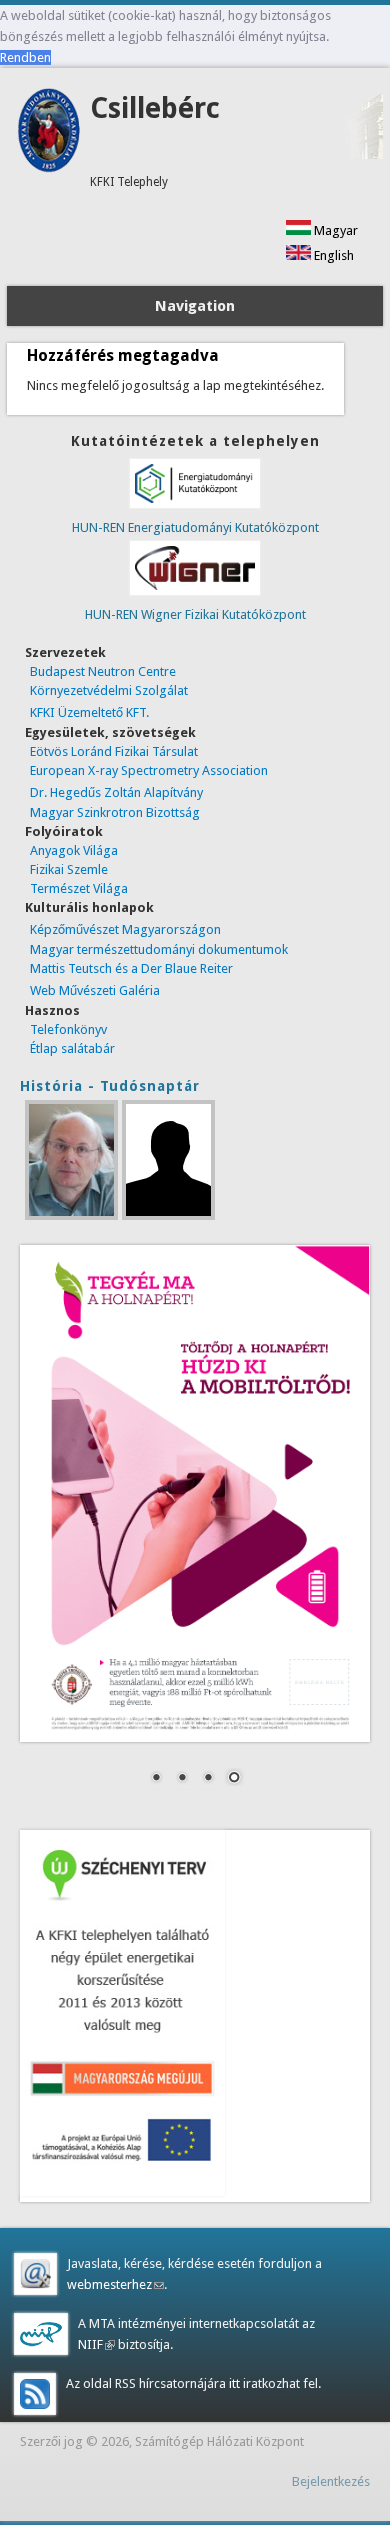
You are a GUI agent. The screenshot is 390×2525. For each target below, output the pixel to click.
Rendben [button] (25, 57)
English (332, 255)
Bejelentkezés (331, 2481)
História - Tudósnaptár (110, 1086)
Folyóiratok (64, 831)
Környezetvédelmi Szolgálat (109, 690)
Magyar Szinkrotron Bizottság (115, 812)
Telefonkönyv (68, 1029)
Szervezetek (65, 652)
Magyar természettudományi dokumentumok (159, 949)
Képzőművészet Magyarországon (125, 929)
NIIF (96, 2344)
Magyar (334, 230)
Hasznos (52, 1010)
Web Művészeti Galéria (95, 990)
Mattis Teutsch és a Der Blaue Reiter (131, 968)
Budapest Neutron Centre (103, 671)
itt (233, 2383)
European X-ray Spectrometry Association (149, 770)
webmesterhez (115, 2284)
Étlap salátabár (72, 1048)
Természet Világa (79, 888)
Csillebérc (155, 108)
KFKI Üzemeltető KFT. (89, 712)
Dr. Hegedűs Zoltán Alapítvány (116, 792)
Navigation (195, 306)
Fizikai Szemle (69, 869)
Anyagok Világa (74, 850)
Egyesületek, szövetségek (110, 732)
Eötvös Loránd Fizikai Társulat (114, 751)
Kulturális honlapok (89, 907)
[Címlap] (48, 168)
